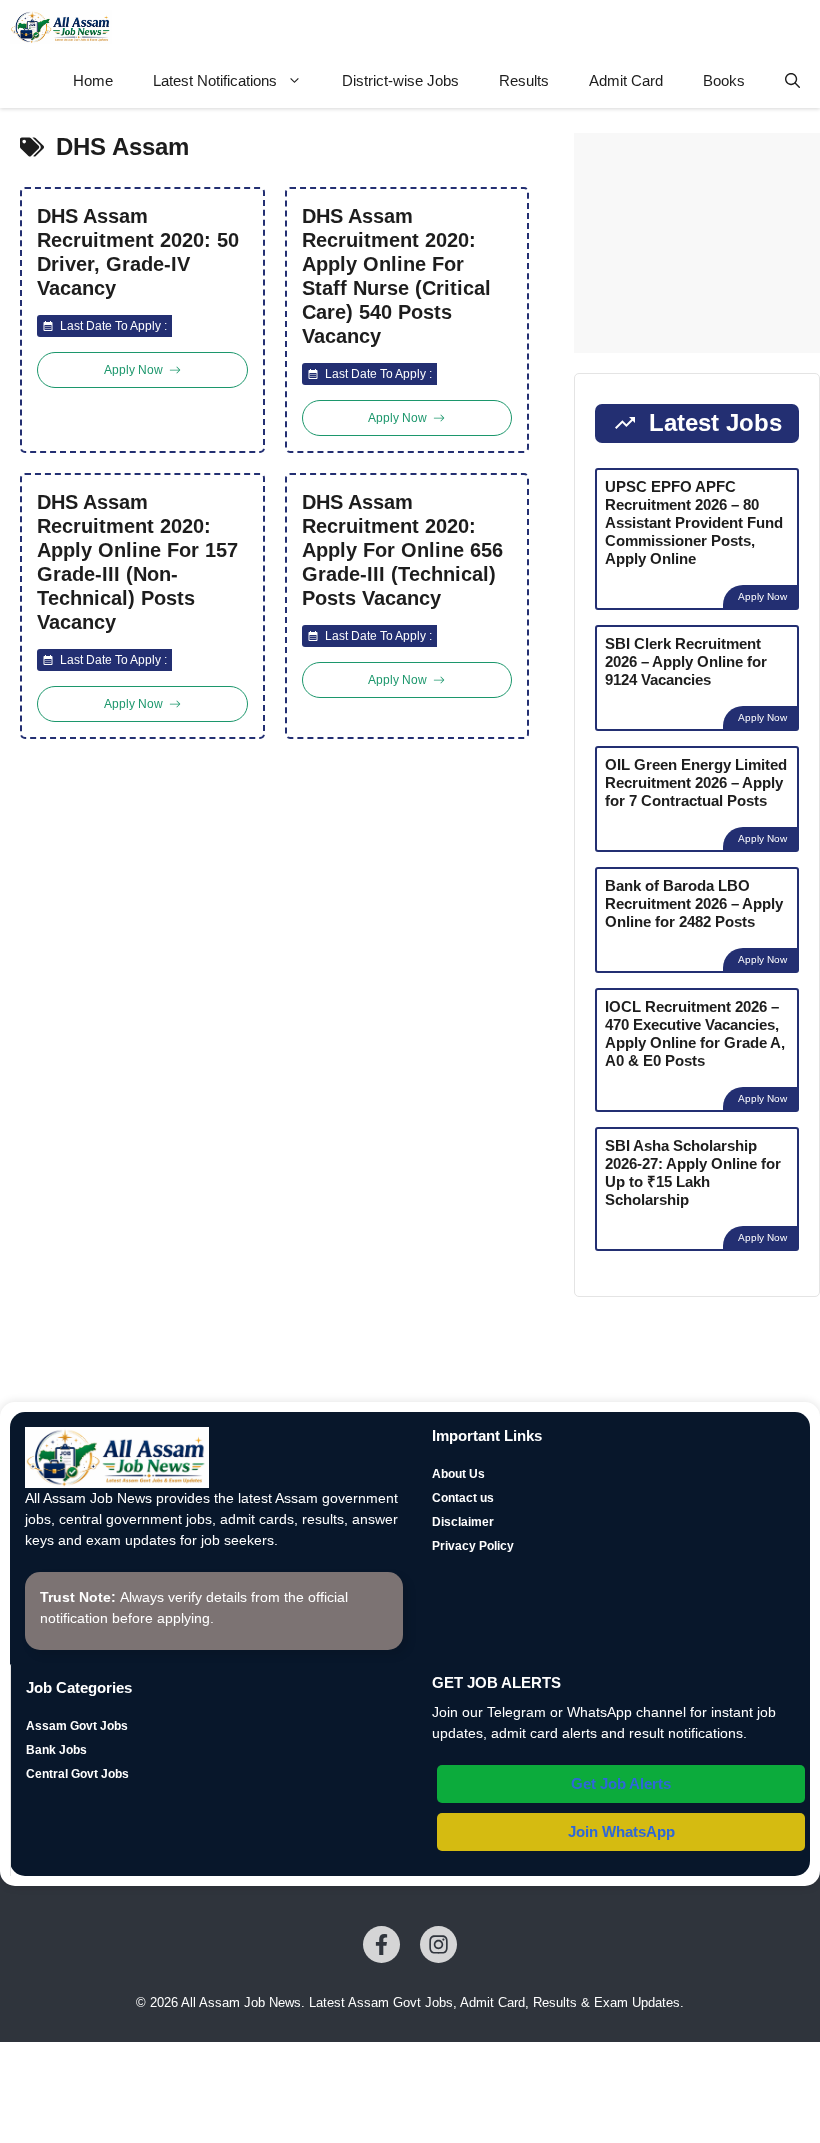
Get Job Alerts (621, 1783)
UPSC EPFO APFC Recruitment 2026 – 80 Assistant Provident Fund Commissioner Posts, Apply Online (694, 522)
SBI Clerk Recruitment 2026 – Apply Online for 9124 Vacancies (686, 661)
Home (93, 80)
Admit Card (626, 80)
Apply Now (762, 596)
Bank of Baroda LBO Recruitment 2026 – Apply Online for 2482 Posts (694, 903)
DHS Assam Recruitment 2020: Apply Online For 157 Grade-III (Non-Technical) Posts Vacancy (137, 562)
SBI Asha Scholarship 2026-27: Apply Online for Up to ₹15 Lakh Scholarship (693, 1172)
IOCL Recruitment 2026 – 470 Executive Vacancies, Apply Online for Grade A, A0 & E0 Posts (695, 1033)
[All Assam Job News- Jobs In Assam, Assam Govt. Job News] (61, 27)
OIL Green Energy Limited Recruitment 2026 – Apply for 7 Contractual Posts (696, 782)
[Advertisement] (697, 243)
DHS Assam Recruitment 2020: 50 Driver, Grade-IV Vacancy (138, 252)
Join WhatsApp (621, 1831)
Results (524, 80)
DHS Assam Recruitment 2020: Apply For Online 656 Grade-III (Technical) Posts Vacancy (402, 550)
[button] (792, 81)
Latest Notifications (215, 80)
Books (724, 80)
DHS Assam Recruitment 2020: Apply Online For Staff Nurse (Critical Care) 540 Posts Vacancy (396, 276)
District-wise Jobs (400, 80)
